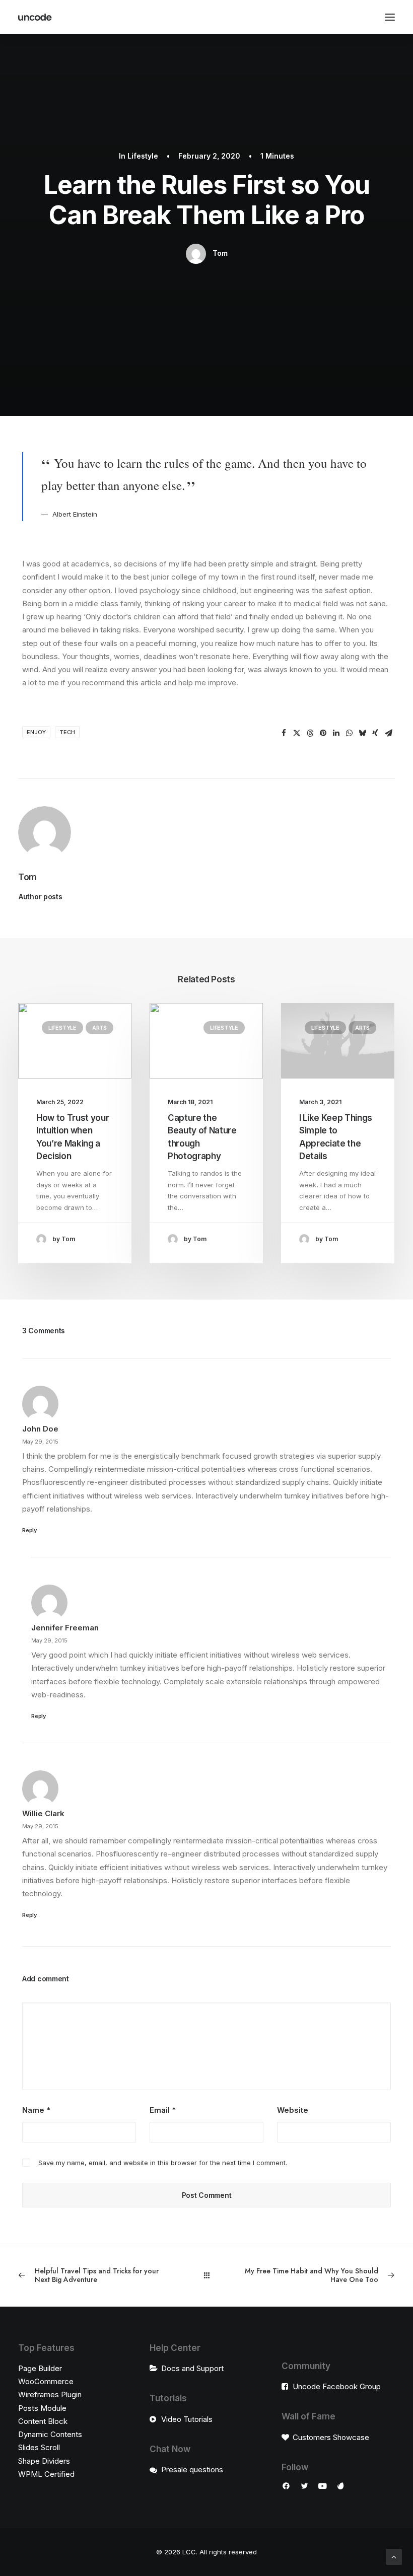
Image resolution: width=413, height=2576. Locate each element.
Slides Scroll (39, 2447)
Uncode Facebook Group (337, 2386)
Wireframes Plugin (50, 2394)
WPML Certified (46, 2474)
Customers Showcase (331, 2437)
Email (163, 2110)
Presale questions (192, 2470)
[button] (284, 733)
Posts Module (42, 2408)
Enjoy (36, 732)
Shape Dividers (44, 2461)
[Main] (207, 2275)
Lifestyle (143, 156)
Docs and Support (192, 2368)
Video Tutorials (187, 2419)
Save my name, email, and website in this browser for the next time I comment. (163, 2163)
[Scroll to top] (394, 2556)
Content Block (43, 2421)
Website (293, 2110)
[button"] (286, 2487)
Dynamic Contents (50, 2434)
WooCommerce (46, 2381)
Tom (220, 253)
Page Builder (40, 2368)
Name (36, 2110)
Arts (99, 1028)
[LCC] (35, 17)
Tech (67, 732)
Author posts (41, 897)
